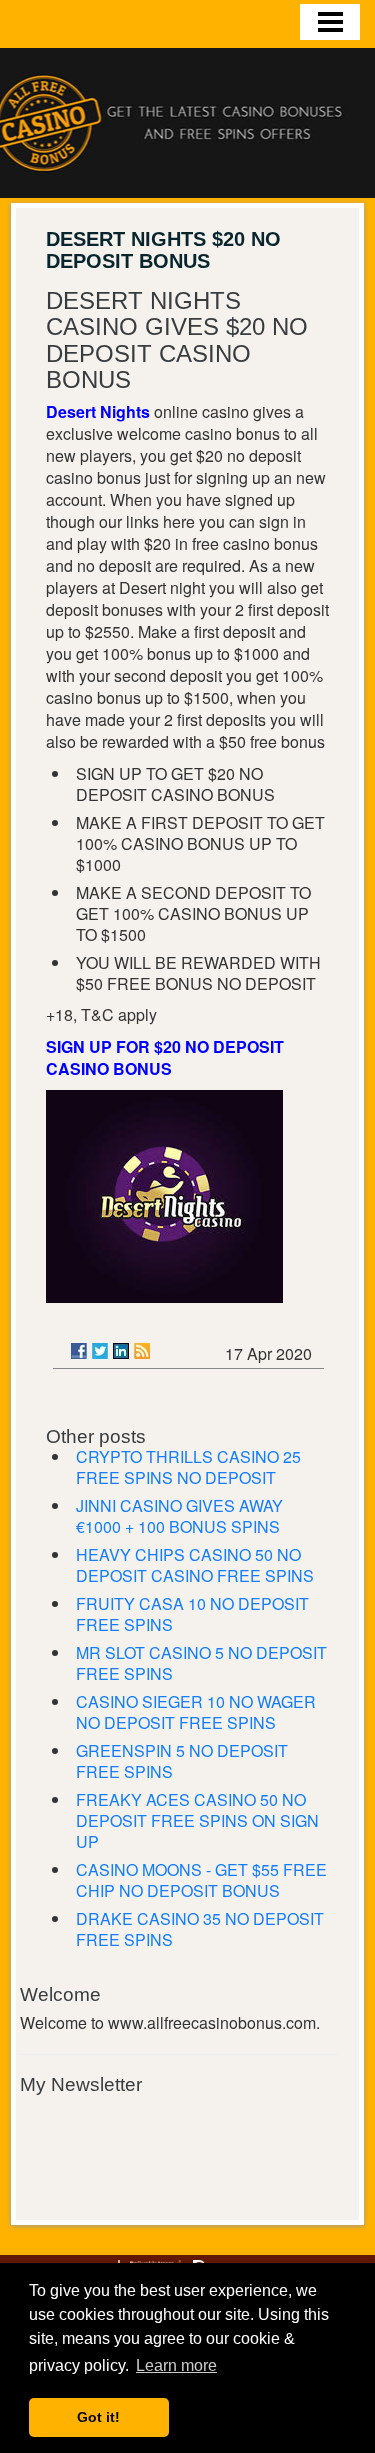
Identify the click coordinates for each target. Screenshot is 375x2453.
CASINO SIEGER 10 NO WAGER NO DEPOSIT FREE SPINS (196, 1712)
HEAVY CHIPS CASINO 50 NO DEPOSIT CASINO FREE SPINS (195, 1565)
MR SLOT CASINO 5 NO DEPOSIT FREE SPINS (201, 1663)
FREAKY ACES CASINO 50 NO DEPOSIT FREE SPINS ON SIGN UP (197, 1820)
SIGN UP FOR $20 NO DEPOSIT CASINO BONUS (165, 1057)
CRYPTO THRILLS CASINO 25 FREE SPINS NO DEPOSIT (188, 1467)
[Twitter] (100, 1351)
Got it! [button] (98, 2417)
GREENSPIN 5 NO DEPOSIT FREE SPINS (182, 1761)
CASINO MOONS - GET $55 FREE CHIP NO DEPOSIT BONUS (201, 1880)
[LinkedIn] (121, 1351)
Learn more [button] (176, 2365)
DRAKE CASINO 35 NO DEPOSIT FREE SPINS (200, 1929)
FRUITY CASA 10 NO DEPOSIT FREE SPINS (192, 1614)
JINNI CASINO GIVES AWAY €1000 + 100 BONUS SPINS (179, 1516)
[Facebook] (79, 1351)
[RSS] (142, 1351)
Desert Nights (98, 411)
